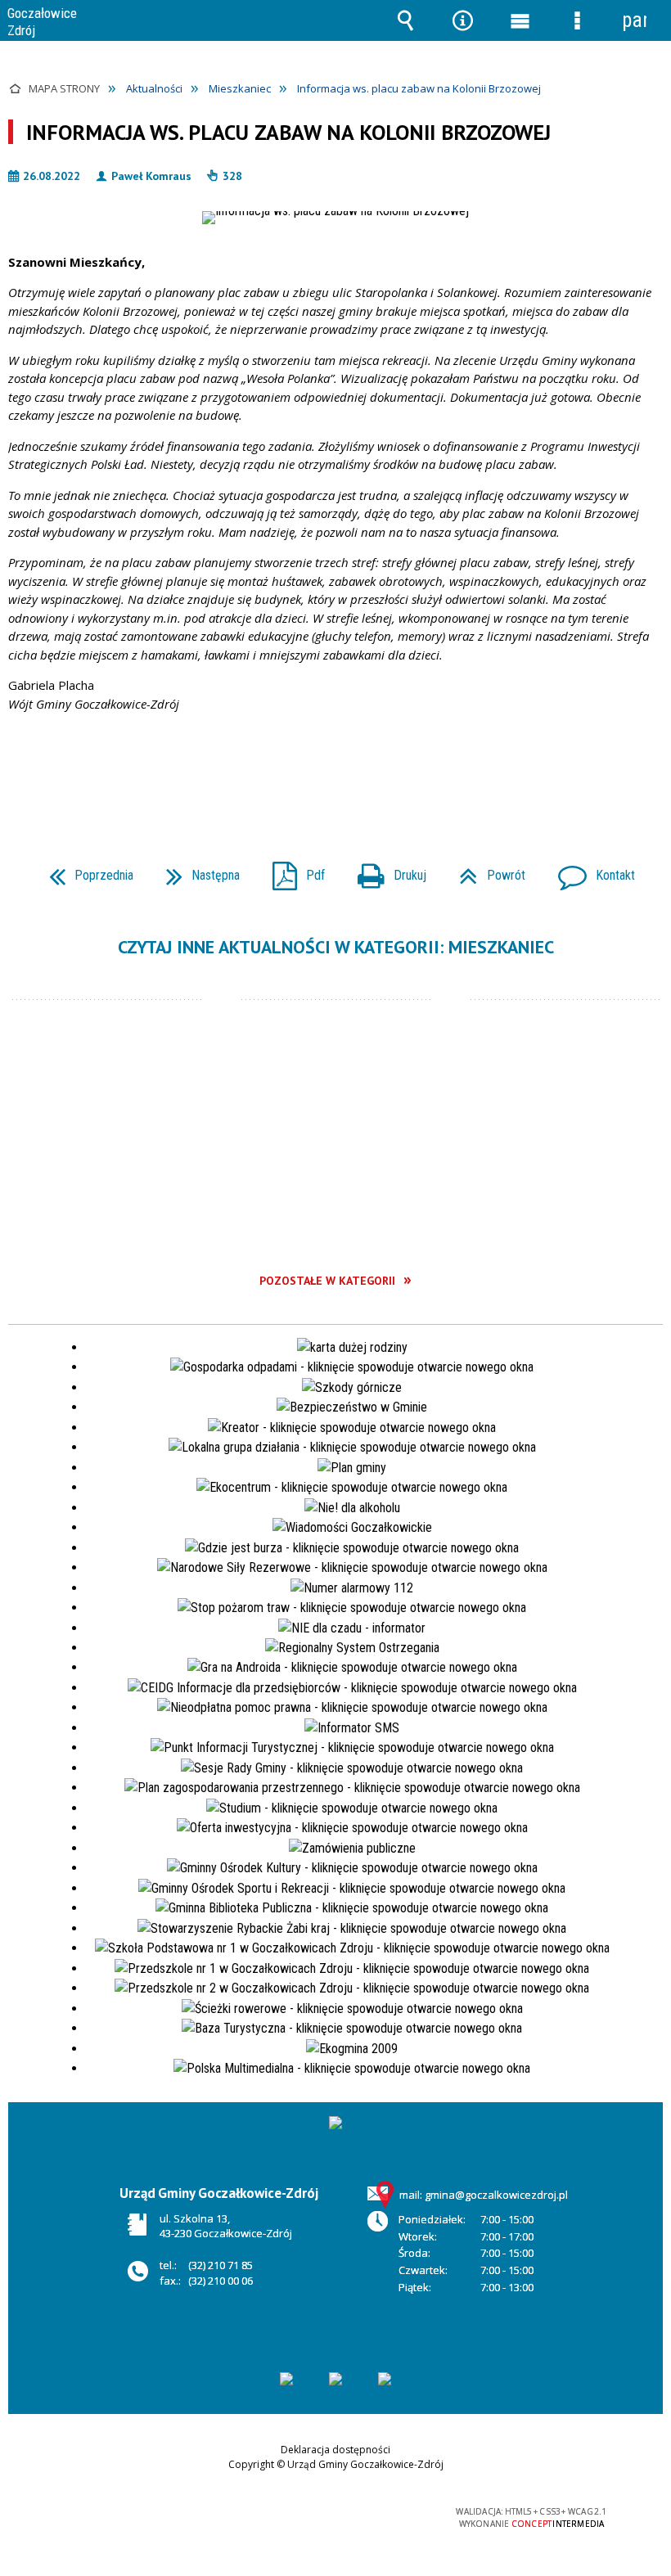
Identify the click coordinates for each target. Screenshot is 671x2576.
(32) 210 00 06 (221, 2281)
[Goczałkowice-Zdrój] (286, 2379)
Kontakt (590, 870)
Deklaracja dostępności (335, 2450)
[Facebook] (385, 2379)
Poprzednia (85, 870)
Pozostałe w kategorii (327, 1281)
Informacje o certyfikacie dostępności (129, 2515)
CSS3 (323, 2513)
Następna (196, 870)
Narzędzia (462, 20)
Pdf (292, 870)
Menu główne (520, 20)
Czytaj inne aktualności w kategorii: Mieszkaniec (336, 947)
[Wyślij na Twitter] (334, 771)
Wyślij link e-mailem (363, 771)
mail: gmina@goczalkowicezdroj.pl (484, 2195)
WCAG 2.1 (375, 2513)
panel (634, 20)
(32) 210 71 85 (221, 2265)
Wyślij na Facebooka (304, 771)
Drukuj (385, 870)
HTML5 (299, 2513)
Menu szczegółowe (577, 20)
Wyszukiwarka (405, 20)
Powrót (486, 870)
